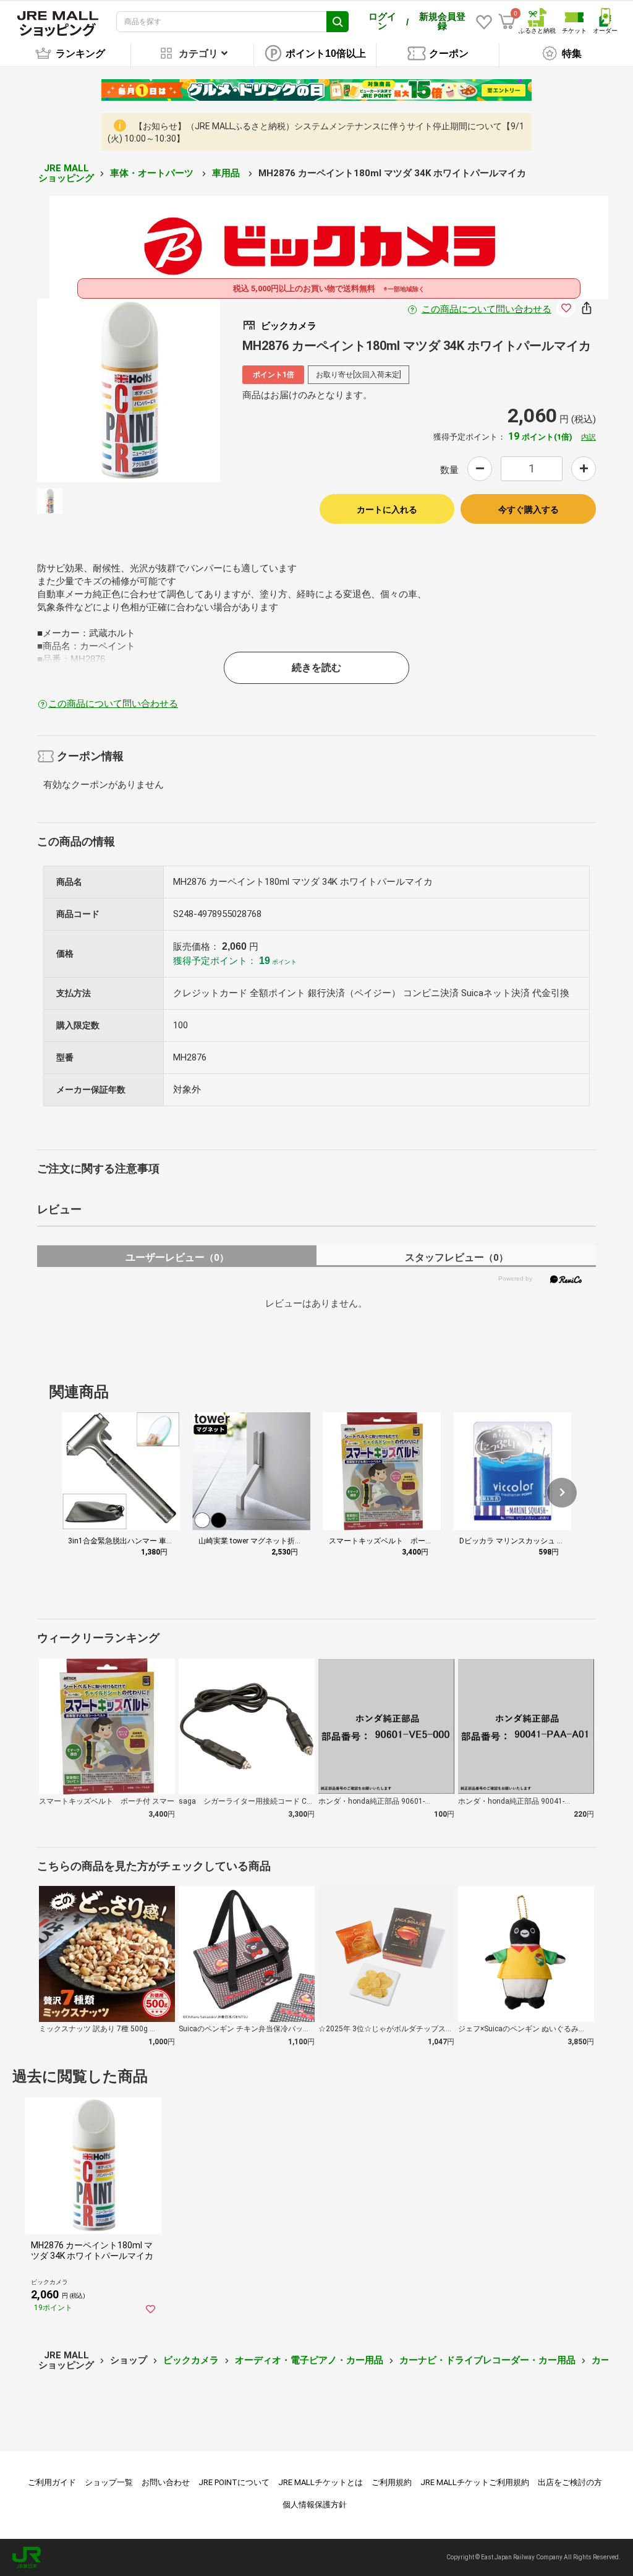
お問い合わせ (166, 2482)
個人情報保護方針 (315, 2505)
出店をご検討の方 (570, 2482)
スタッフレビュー (457, 1257)
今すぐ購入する (529, 510)
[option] (129, 390)
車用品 (227, 173)
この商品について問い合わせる (486, 309)
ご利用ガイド (52, 2482)
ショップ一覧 (109, 2482)
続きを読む (316, 667)
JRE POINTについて (234, 2482)
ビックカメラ (191, 2360)
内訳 (588, 437)
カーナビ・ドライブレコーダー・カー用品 (487, 2360)
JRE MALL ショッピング (66, 173)
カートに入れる (387, 510)
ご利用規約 (392, 2482)
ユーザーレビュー (177, 1257)
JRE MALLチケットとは (321, 2482)
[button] (562, 1493)
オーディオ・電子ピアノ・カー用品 (309, 2360)
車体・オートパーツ (153, 173)
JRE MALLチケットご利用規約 (475, 2482)
